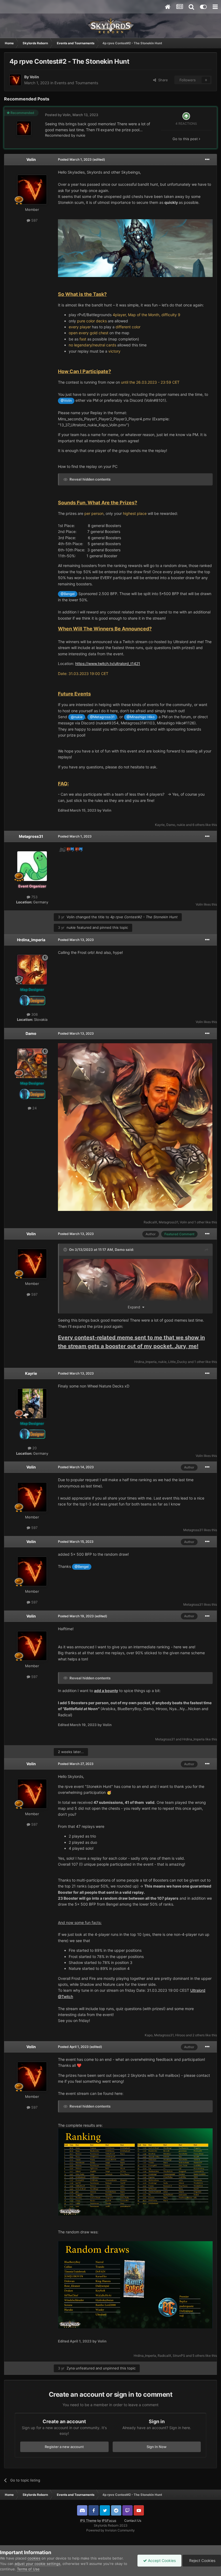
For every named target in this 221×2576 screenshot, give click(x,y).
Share (162, 80)
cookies (34, 2558)
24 (34, 1108)
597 (34, 220)
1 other (199, 1222)
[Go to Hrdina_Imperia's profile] (32, 970)
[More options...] (207, 160)
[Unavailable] (135, 248)
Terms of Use (28, 2569)
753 (34, 897)
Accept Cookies (161, 2560)
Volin (34, 77)
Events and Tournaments (76, 83)
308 (34, 1014)
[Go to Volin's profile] (15, 80)
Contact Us (133, 2521)
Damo (171, 825)
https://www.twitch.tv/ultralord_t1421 (108, 664)
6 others (198, 825)
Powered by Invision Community (110, 2530)
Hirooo (180, 2035)
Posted (75, 159)
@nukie (77, 717)
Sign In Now (157, 2447)
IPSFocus (109, 2521)
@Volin (66, 401)
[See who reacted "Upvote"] (186, 116)
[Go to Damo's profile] (32, 1063)
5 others (198, 2356)
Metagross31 (31, 836)
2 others (198, 2035)
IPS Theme (88, 2521)
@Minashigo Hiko (141, 717)
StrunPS (179, 2356)
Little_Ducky (178, 1362)
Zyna (71, 2368)
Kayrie (160, 825)
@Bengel (68, 594)
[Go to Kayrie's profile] (32, 1403)
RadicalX (150, 1222)
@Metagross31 (102, 717)
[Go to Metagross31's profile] (32, 866)
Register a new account (64, 2447)
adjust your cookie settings (37, 2564)
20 (34, 1448)
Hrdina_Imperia (31, 940)
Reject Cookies (202, 2560)
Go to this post (186, 139)
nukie (81, 135)
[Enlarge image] (135, 1127)
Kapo (149, 2035)
